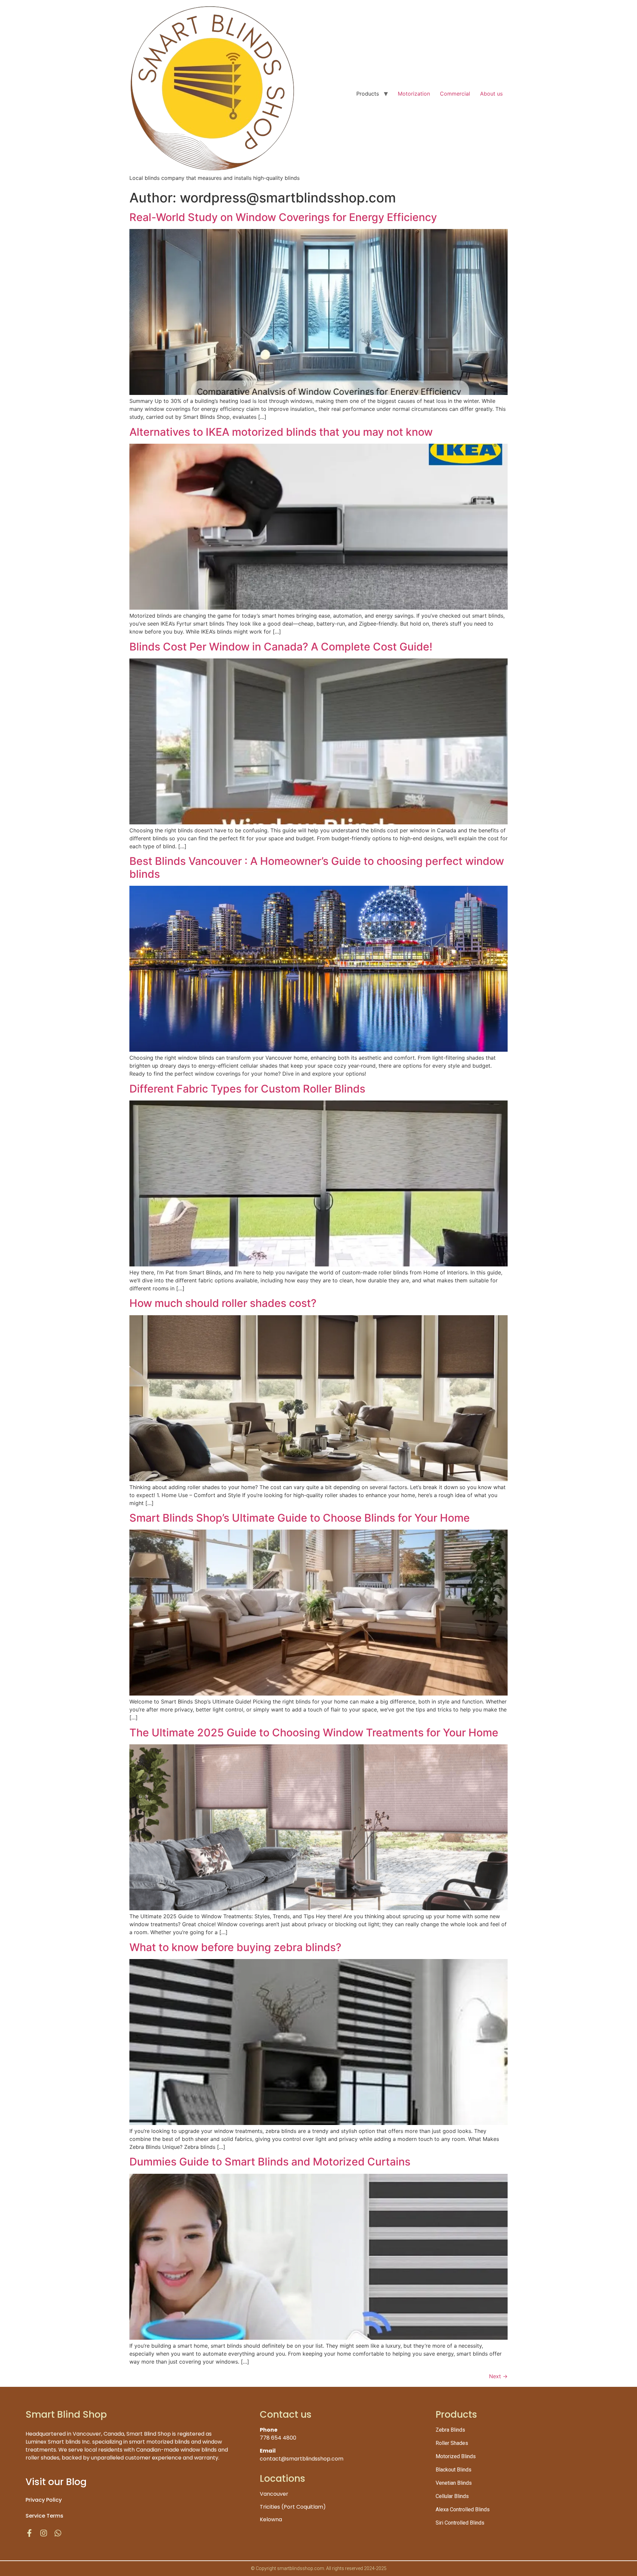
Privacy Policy (44, 2500)
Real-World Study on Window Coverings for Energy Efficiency (283, 217)
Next (498, 2376)
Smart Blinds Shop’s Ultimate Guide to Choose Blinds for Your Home (300, 1518)
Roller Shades (452, 2443)
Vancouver (274, 2494)
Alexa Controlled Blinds (463, 2509)
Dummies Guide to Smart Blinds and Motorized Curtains (270, 2162)
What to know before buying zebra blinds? (235, 1947)
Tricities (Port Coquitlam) (293, 2507)
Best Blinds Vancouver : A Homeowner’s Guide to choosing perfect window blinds (317, 867)
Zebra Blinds (450, 2430)
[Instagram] (44, 2533)
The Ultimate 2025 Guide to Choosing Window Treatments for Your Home (314, 1733)
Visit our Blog (56, 2482)
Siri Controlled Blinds (460, 2523)
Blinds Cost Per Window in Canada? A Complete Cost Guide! (281, 647)
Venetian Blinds (454, 2483)
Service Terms (44, 2516)
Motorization (414, 94)
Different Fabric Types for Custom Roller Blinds (247, 1089)
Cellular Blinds (452, 2496)
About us (491, 94)
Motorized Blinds (456, 2456)
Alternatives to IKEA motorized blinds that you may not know (281, 432)
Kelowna (271, 2519)
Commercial (455, 94)
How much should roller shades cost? (223, 1303)
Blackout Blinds (454, 2470)
